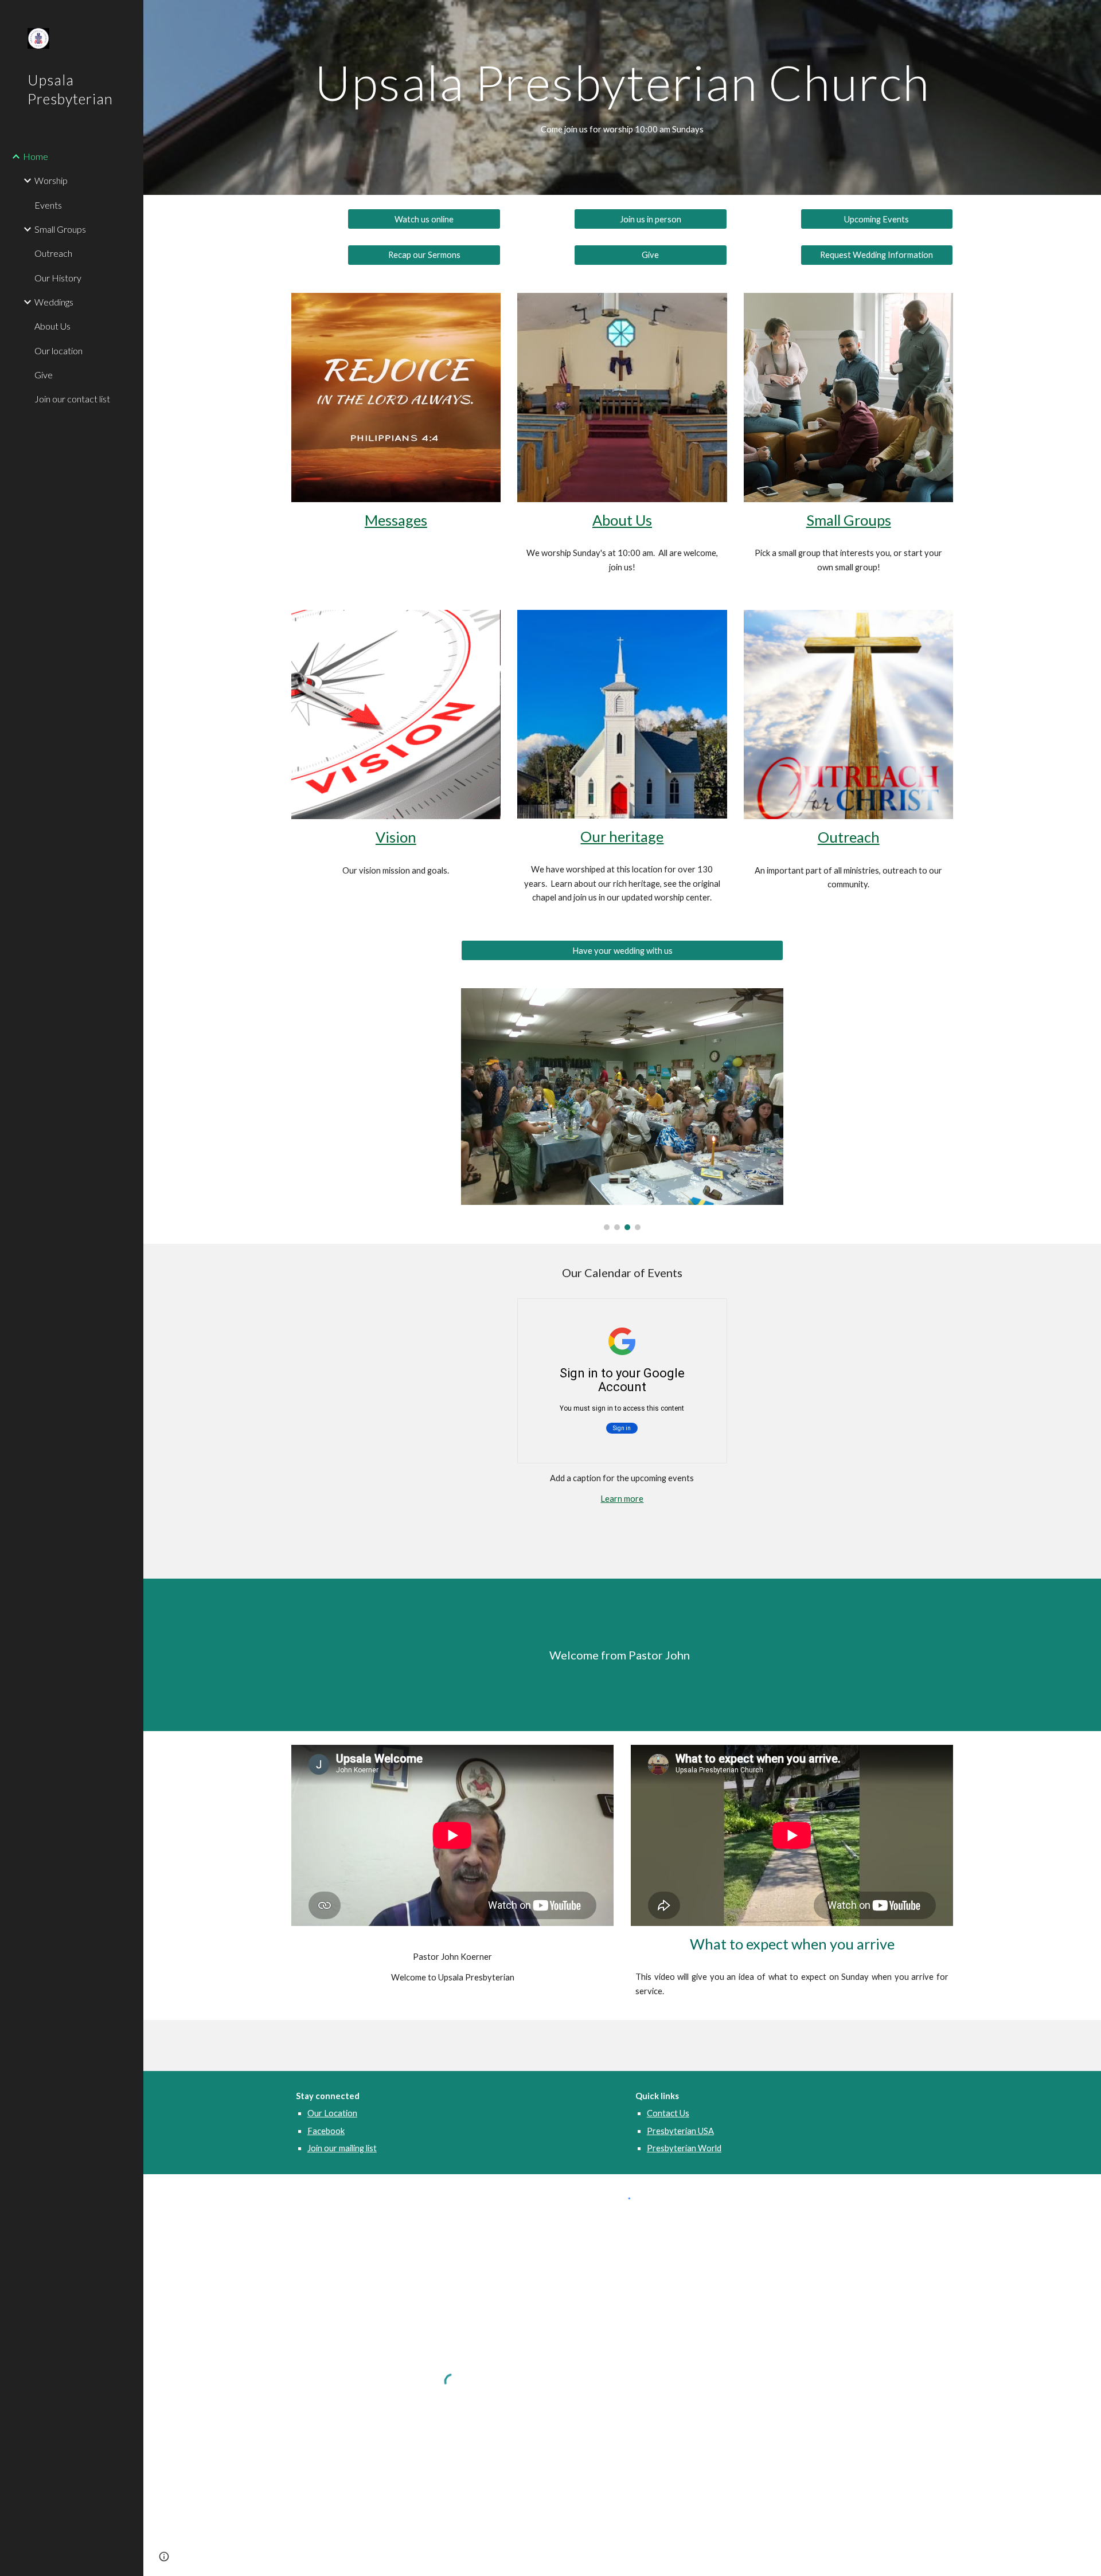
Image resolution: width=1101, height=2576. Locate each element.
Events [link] (48, 205)
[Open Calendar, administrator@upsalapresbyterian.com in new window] (705, 1313)
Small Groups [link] (60, 229)
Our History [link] (58, 278)
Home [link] (36, 156)
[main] (622, 82)
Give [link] (44, 375)
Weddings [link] (54, 302)
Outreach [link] (53, 253)
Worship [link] (51, 180)
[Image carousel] (622, 1109)
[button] (164, 2557)
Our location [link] (58, 351)
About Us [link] (52, 326)
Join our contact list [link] (72, 399)
